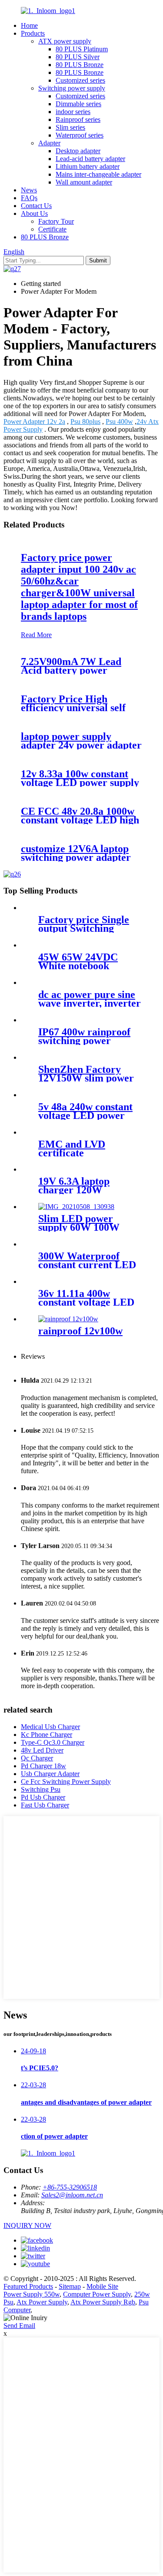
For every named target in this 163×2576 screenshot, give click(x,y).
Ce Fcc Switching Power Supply (66, 1782)
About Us (34, 213)
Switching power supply (72, 88)
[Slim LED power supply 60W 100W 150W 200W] (76, 1207)
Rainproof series (78, 119)
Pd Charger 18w (43, 1766)
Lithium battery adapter (88, 166)
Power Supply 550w (32, 2294)
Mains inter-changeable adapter (98, 174)
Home (29, 25)
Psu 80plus (85, 421)
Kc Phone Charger (47, 1735)
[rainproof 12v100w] (68, 1319)
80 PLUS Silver (78, 57)
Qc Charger (37, 1758)
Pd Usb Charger (43, 1797)
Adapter (49, 143)
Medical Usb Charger (50, 1727)
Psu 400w (119, 421)
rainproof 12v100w (80, 1331)
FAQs (29, 198)
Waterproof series (80, 135)
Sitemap (70, 2286)
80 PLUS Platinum (82, 49)
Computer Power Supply (97, 2294)
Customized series (80, 80)
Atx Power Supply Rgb (103, 2302)
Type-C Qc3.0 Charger (53, 1742)
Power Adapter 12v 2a (34, 421)
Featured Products (28, 2286)
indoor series (73, 112)
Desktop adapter (78, 151)
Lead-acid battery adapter (90, 159)
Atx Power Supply (42, 2302)
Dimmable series (78, 104)
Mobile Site (102, 2286)
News (29, 190)
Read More (36, 635)
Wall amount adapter (84, 182)
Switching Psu (41, 1789)
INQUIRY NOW (27, 2225)
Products (33, 33)
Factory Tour (56, 221)
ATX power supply (65, 41)
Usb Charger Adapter (50, 1774)
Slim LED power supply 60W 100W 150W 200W (79, 1227)
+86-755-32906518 (70, 2187)
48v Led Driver (42, 1750)
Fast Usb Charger (45, 1805)
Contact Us (36, 206)
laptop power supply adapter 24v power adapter (81, 741)
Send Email (19, 2326)
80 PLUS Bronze (80, 65)
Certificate (52, 229)
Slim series (70, 127)
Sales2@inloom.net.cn (72, 2195)
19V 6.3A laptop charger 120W (74, 1186)
